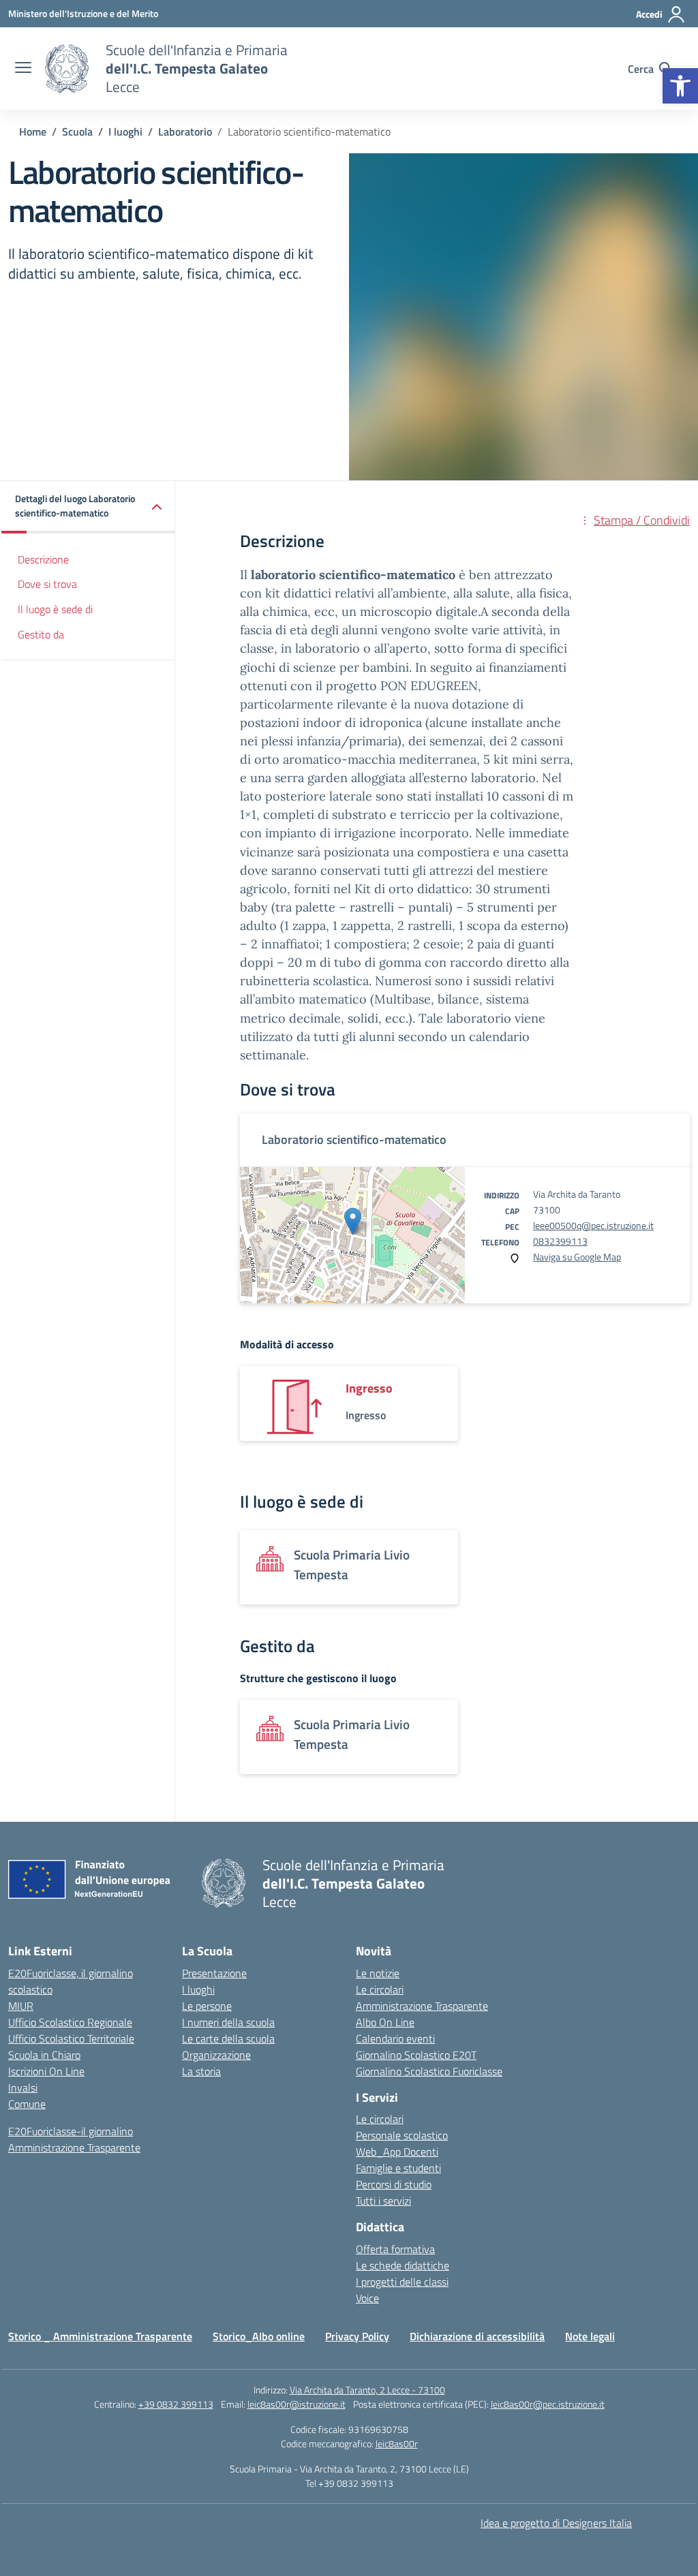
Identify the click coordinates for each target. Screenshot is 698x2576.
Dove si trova (47, 584)
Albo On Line (385, 2022)
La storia (201, 2071)
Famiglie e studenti (398, 2168)
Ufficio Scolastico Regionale (70, 2022)
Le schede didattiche (403, 2265)
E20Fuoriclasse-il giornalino (71, 2131)
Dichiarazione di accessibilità (477, 2336)
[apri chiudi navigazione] (23, 69)
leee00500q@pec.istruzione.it (593, 1225)
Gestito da (41, 634)
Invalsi (23, 2088)
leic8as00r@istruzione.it (297, 2404)
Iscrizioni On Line (46, 2071)
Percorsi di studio (394, 2184)
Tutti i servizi (383, 2201)
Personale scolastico (402, 2135)
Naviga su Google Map (577, 1257)
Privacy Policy (357, 2336)
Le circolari (380, 1989)
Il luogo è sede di (55, 609)
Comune (27, 2104)
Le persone (207, 2006)
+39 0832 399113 (176, 2404)
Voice (367, 2298)
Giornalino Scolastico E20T (416, 2055)
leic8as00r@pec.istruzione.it (548, 2404)
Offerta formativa (395, 2249)
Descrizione (43, 559)
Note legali (590, 2336)
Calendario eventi (395, 2038)
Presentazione (214, 1973)
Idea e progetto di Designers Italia (556, 2523)
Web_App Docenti (397, 2152)
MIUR (21, 2006)
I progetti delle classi (402, 2282)
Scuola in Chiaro (44, 2055)
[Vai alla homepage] (67, 69)
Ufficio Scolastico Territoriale (71, 2038)
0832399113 (560, 1241)
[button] (680, 86)
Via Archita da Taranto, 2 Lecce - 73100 (367, 2390)
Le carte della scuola (228, 2038)
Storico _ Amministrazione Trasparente (100, 2336)
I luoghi (198, 1989)
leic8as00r (397, 2443)
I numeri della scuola (228, 2022)
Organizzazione (216, 2055)
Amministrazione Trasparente (74, 2147)
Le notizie (378, 1973)
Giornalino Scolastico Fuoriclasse (429, 2071)
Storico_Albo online (259, 2336)
